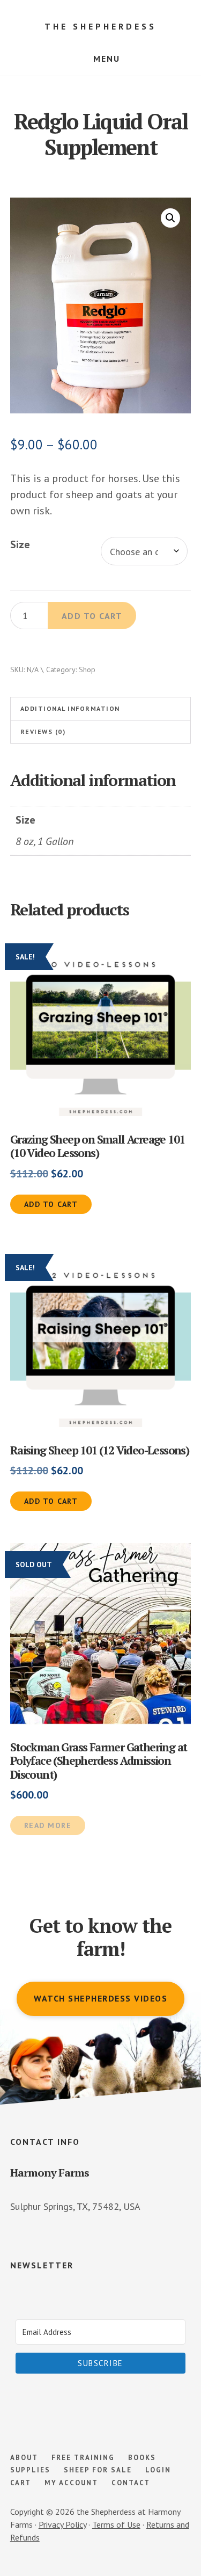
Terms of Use (116, 2524)
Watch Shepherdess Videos (100, 1998)
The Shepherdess (100, 26)
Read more (48, 1825)
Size (20, 544)
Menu (107, 59)
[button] (170, 218)
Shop (87, 670)
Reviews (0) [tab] (43, 732)
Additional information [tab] (70, 708)
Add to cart (92, 616)
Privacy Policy (62, 2524)
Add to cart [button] (51, 1204)
